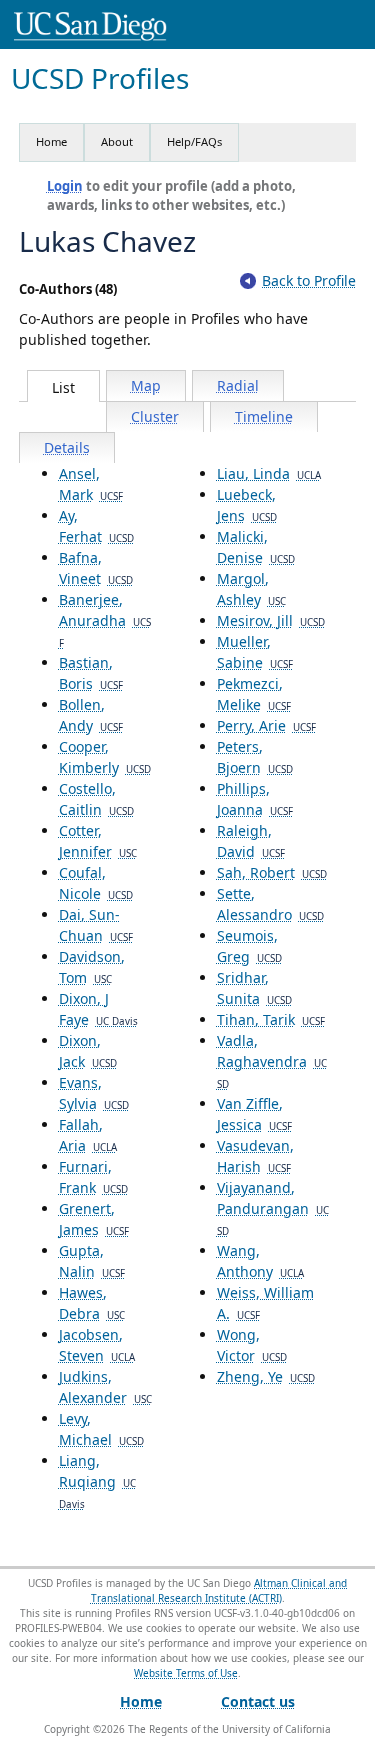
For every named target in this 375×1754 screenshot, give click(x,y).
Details (67, 447)
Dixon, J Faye (98, 1009)
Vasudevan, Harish (255, 1156)
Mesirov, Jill (271, 620)
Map (146, 385)
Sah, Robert (272, 872)
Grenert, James (94, 1219)
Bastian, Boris (91, 673)
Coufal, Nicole (96, 883)
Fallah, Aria (88, 1135)
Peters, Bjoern (255, 757)
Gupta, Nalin (92, 1261)
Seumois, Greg (249, 946)
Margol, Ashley (251, 589)
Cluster (155, 416)
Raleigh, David (251, 841)
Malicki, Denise (256, 547)
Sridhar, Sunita (254, 988)
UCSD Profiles (100, 78)
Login (65, 186)
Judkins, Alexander (105, 1387)
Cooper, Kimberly (105, 757)
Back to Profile (309, 280)
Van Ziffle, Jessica (254, 1114)
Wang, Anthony (260, 1261)
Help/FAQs (194, 141)
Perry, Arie (266, 725)
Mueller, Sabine (255, 652)
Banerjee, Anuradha (105, 620)
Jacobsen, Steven (97, 1345)
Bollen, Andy (91, 715)
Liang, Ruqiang (97, 1481)
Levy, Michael (101, 1429)
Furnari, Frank (93, 1177)
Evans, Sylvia (94, 1093)
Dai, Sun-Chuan (96, 925)
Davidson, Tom (92, 967)
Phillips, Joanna (255, 799)
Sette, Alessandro (270, 904)
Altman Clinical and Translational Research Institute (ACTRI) (219, 1590)
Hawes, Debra (92, 1303)
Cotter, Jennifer (98, 841)
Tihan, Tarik (271, 1019)
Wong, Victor (252, 1345)
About (117, 141)
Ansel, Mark (91, 484)
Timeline (264, 416)
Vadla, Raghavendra (272, 1061)
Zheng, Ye (266, 1376)
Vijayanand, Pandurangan (273, 1208)
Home (51, 141)
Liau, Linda (269, 473)
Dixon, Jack (88, 1051)
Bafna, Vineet (96, 568)
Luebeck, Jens (247, 505)
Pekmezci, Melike (254, 694)
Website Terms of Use (186, 1673)
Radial (238, 385)
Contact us (258, 1701)
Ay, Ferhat (96, 526)
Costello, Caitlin (96, 799)
